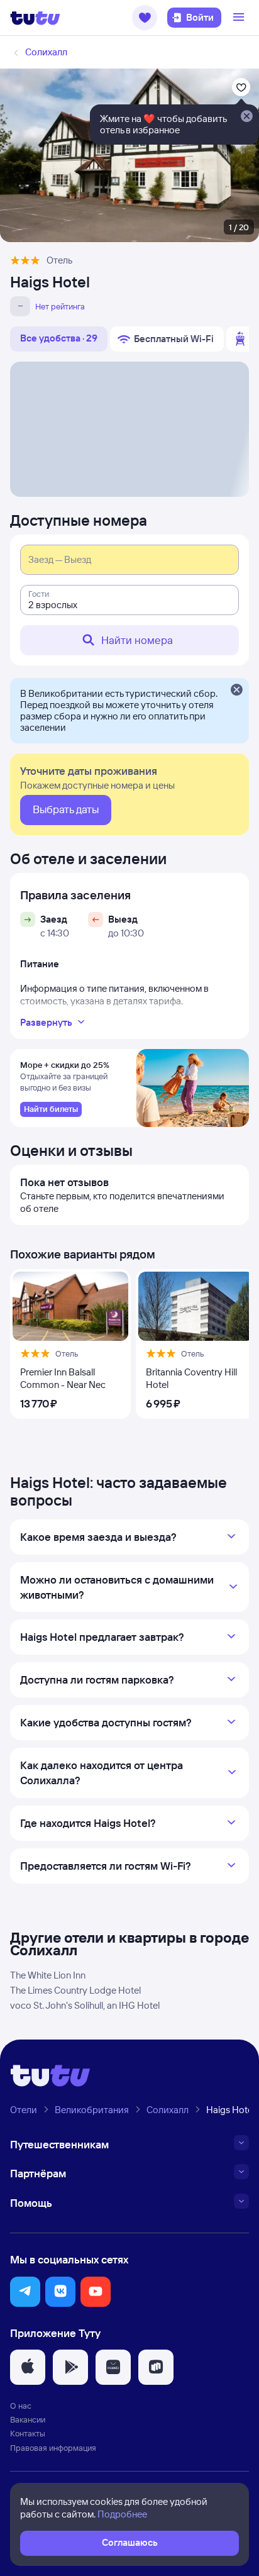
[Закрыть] (236, 691)
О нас (21, 2406)
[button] (145, 18)
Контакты (28, 2433)
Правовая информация (53, 2448)
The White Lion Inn (48, 1975)
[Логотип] (35, 18)
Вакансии (28, 2419)
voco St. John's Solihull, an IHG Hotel (85, 2005)
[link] (51, 1109)
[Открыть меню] (240, 18)
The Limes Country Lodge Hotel (75, 1990)
